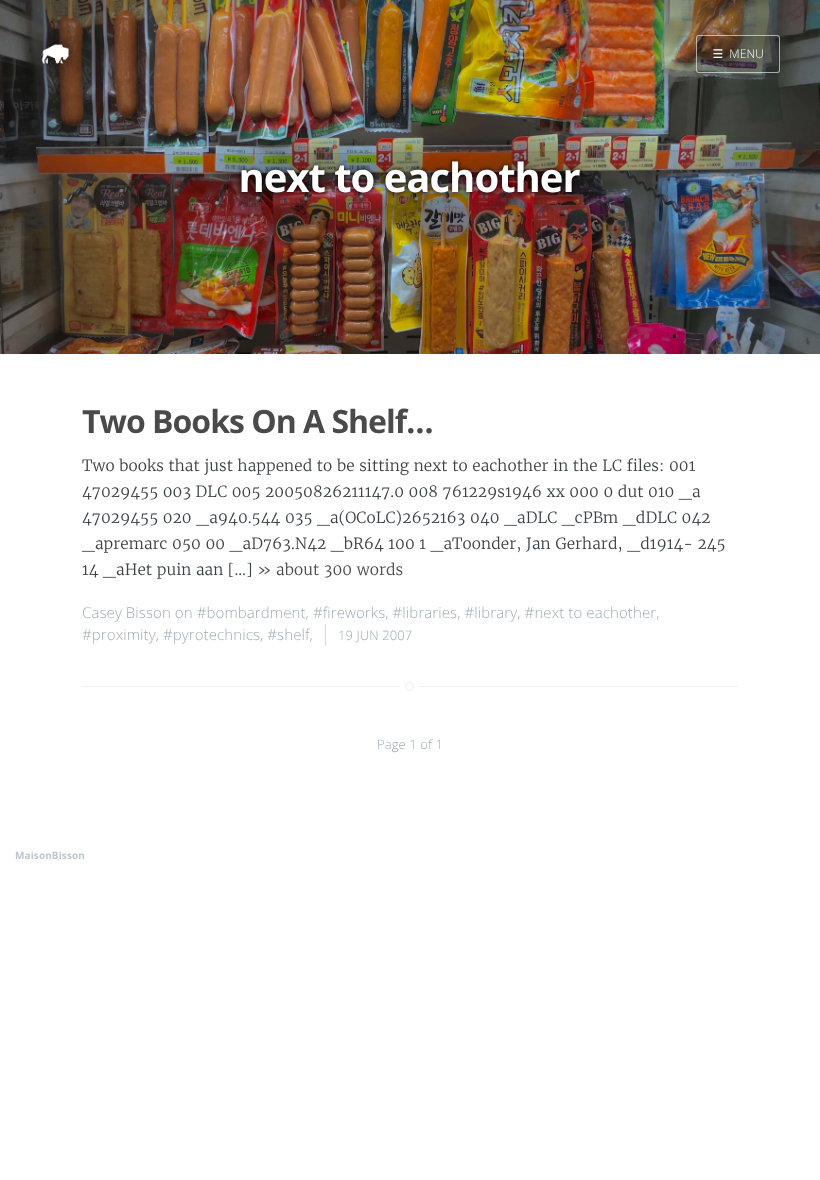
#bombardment (251, 613)
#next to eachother (591, 613)
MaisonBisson (50, 855)
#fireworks (349, 613)
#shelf (288, 635)
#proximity (119, 635)
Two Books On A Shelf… (257, 421)
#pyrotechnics (211, 635)
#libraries (425, 613)
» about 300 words (330, 570)
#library (491, 613)
